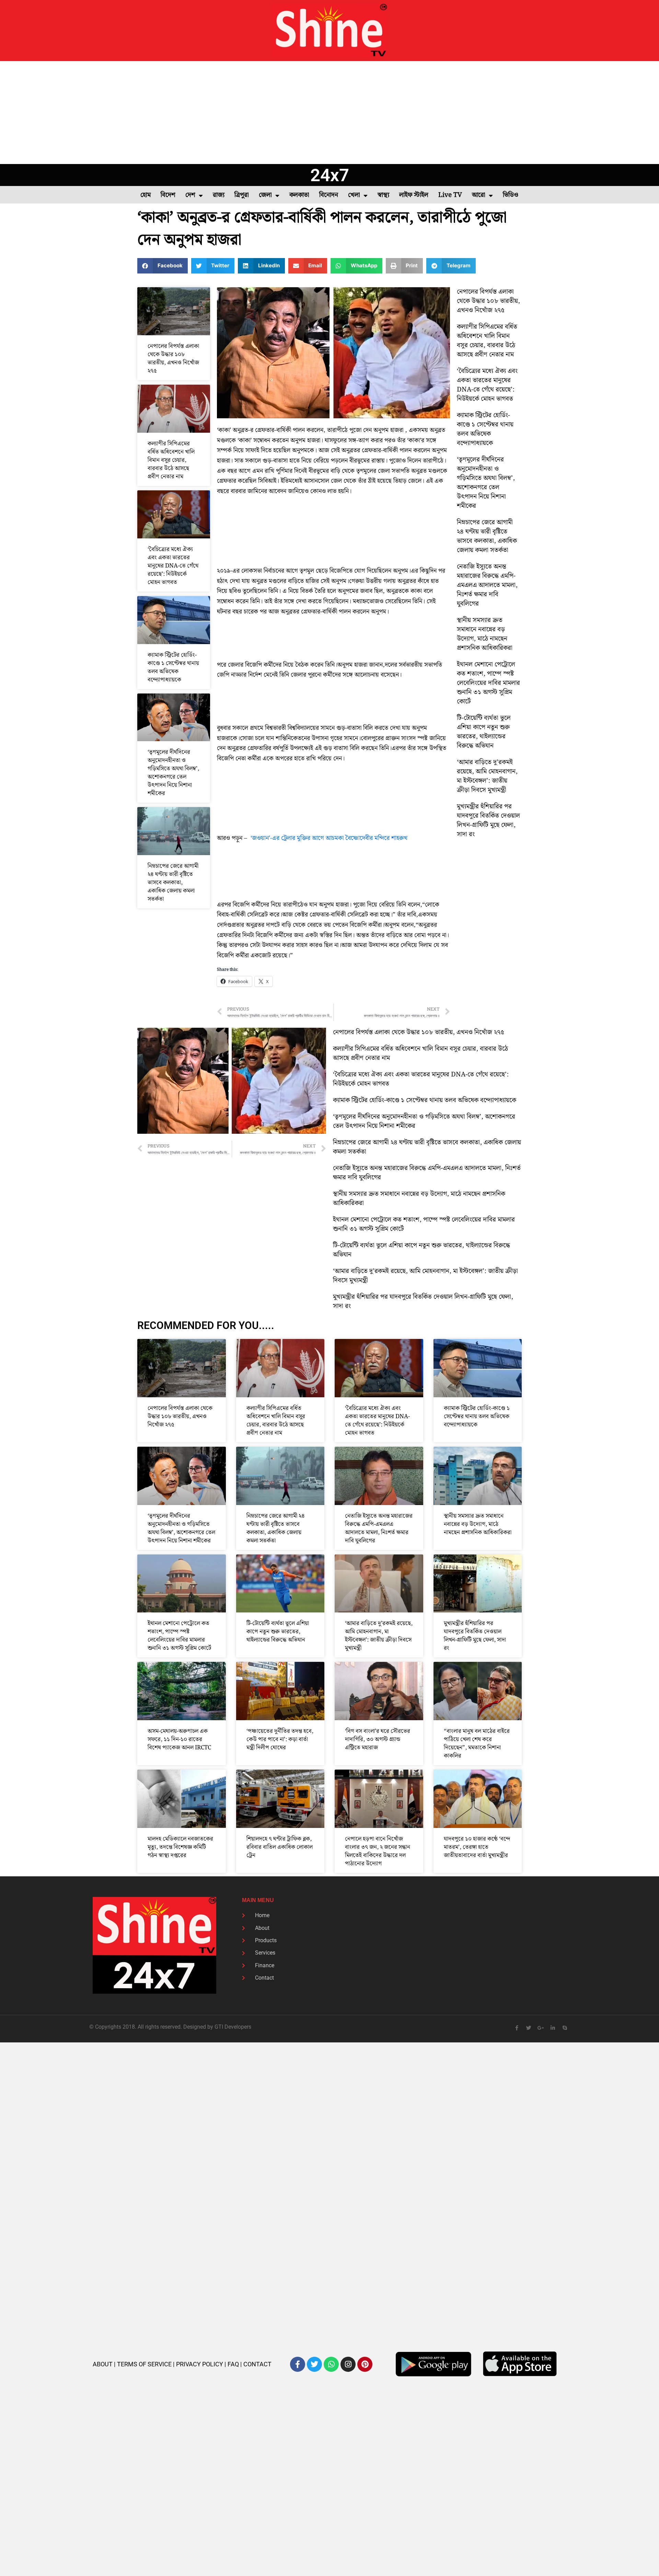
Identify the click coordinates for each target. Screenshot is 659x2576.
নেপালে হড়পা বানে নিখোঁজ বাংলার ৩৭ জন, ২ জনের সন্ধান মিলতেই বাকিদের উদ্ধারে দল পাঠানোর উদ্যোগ (378, 1851)
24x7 (330, 175)
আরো (479, 195)
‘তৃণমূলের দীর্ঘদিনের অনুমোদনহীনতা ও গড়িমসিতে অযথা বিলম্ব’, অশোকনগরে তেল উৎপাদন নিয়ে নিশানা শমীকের (173, 773)
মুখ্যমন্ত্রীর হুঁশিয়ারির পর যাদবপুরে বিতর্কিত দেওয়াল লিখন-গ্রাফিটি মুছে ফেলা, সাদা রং (488, 820)
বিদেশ (168, 195)
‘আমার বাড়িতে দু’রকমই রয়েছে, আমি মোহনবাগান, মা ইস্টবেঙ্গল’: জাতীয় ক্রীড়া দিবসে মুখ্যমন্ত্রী (487, 776)
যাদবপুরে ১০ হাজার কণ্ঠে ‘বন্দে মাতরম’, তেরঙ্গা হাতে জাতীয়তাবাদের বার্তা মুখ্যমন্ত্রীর (477, 1847)
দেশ (190, 195)
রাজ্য (219, 195)
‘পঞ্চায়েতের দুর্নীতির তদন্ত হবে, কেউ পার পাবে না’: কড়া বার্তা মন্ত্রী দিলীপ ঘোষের (280, 1739)
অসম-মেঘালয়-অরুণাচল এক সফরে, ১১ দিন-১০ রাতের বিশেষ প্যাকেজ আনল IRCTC (179, 1739)
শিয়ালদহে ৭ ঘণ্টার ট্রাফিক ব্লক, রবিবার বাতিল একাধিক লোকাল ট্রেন (280, 1847)
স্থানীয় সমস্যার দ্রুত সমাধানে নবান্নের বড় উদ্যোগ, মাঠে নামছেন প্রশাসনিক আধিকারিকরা (485, 634)
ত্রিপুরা (242, 195)
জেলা (265, 195)
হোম (146, 195)
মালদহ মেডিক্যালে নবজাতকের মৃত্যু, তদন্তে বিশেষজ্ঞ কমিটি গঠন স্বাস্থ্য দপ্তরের (180, 1847)
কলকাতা (299, 195)
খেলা (354, 195)
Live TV (450, 195)
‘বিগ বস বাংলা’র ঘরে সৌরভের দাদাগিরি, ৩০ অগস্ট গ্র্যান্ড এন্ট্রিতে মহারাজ (378, 1739)
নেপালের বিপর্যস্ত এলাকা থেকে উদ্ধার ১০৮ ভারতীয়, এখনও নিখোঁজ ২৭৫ (173, 359)
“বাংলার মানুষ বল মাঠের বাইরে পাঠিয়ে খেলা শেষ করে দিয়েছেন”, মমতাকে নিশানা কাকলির (477, 1744)
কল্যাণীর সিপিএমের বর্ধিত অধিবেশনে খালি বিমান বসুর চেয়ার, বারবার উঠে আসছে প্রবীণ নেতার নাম (171, 460)
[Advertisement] (329, 113)
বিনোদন (329, 195)
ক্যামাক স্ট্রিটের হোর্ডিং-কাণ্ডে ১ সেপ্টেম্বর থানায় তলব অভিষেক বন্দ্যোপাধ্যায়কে (173, 667)
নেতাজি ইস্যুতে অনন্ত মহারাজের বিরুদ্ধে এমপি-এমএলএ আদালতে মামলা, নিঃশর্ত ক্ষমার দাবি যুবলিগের (487, 585)
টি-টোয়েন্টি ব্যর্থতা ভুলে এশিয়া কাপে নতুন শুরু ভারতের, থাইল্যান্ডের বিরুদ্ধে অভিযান (484, 732)
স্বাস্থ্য (383, 195)
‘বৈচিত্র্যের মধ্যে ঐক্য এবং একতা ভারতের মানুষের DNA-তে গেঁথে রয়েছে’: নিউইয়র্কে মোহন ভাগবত (173, 566)
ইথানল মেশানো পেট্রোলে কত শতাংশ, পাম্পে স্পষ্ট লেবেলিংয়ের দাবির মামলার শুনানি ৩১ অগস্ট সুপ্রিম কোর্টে (488, 683)
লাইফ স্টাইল (414, 195)
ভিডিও (511, 195)
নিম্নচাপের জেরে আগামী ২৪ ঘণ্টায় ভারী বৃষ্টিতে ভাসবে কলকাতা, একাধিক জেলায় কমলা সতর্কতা (173, 883)
